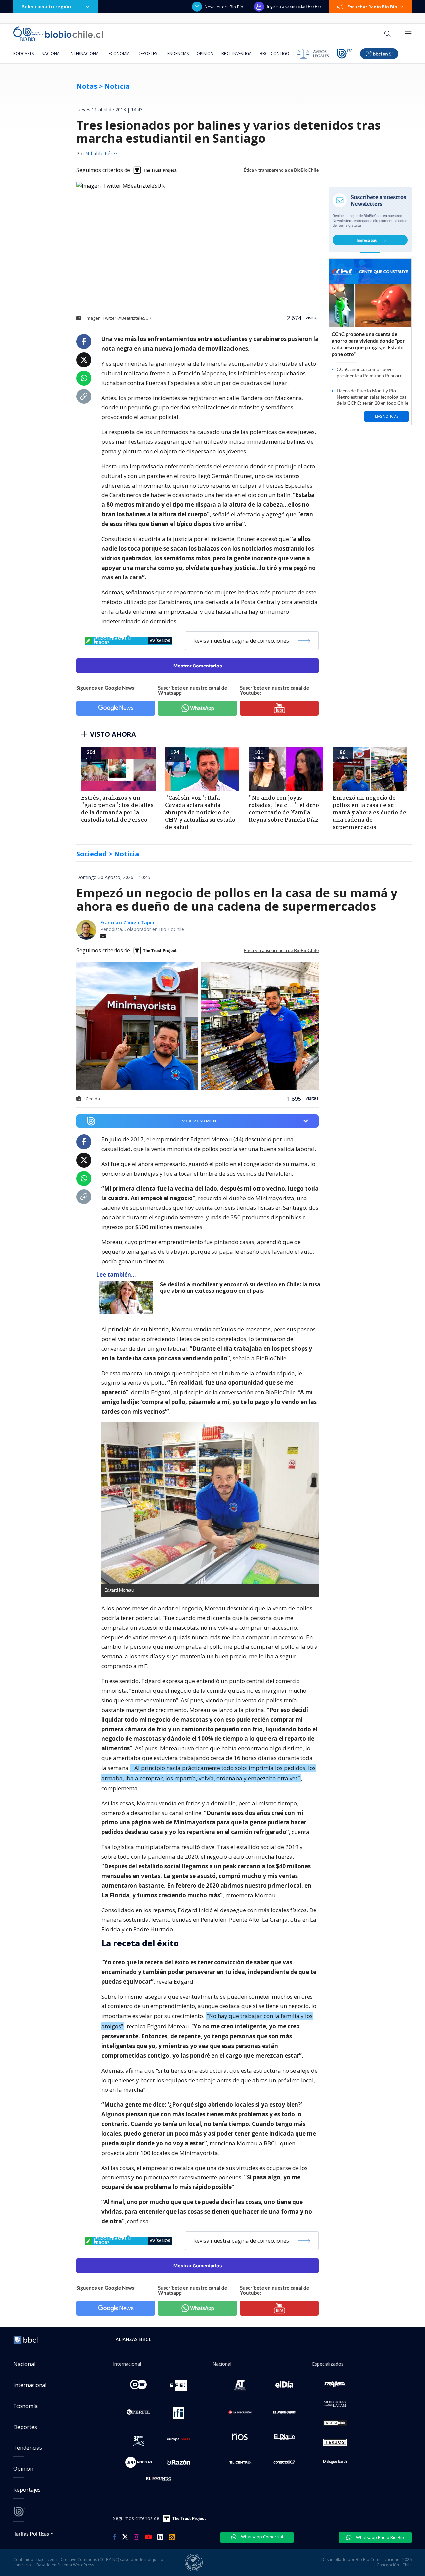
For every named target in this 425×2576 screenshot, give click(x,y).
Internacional (85, 54)
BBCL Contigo (274, 54)
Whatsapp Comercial (261, 2537)
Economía (119, 54)
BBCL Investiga (237, 54)
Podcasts (23, 54)
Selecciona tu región (46, 6)
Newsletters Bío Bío (224, 7)
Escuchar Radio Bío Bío (372, 7)
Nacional (52, 54)
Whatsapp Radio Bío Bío (380, 2537)
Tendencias (177, 54)
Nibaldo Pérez (101, 154)
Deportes (147, 54)
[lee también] (128, 1297)
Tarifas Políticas (31, 2534)
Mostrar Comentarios (198, 666)
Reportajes (27, 2490)
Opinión (205, 54)
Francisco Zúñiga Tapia (127, 922)
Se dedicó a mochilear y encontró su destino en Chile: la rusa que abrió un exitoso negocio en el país (240, 1288)
